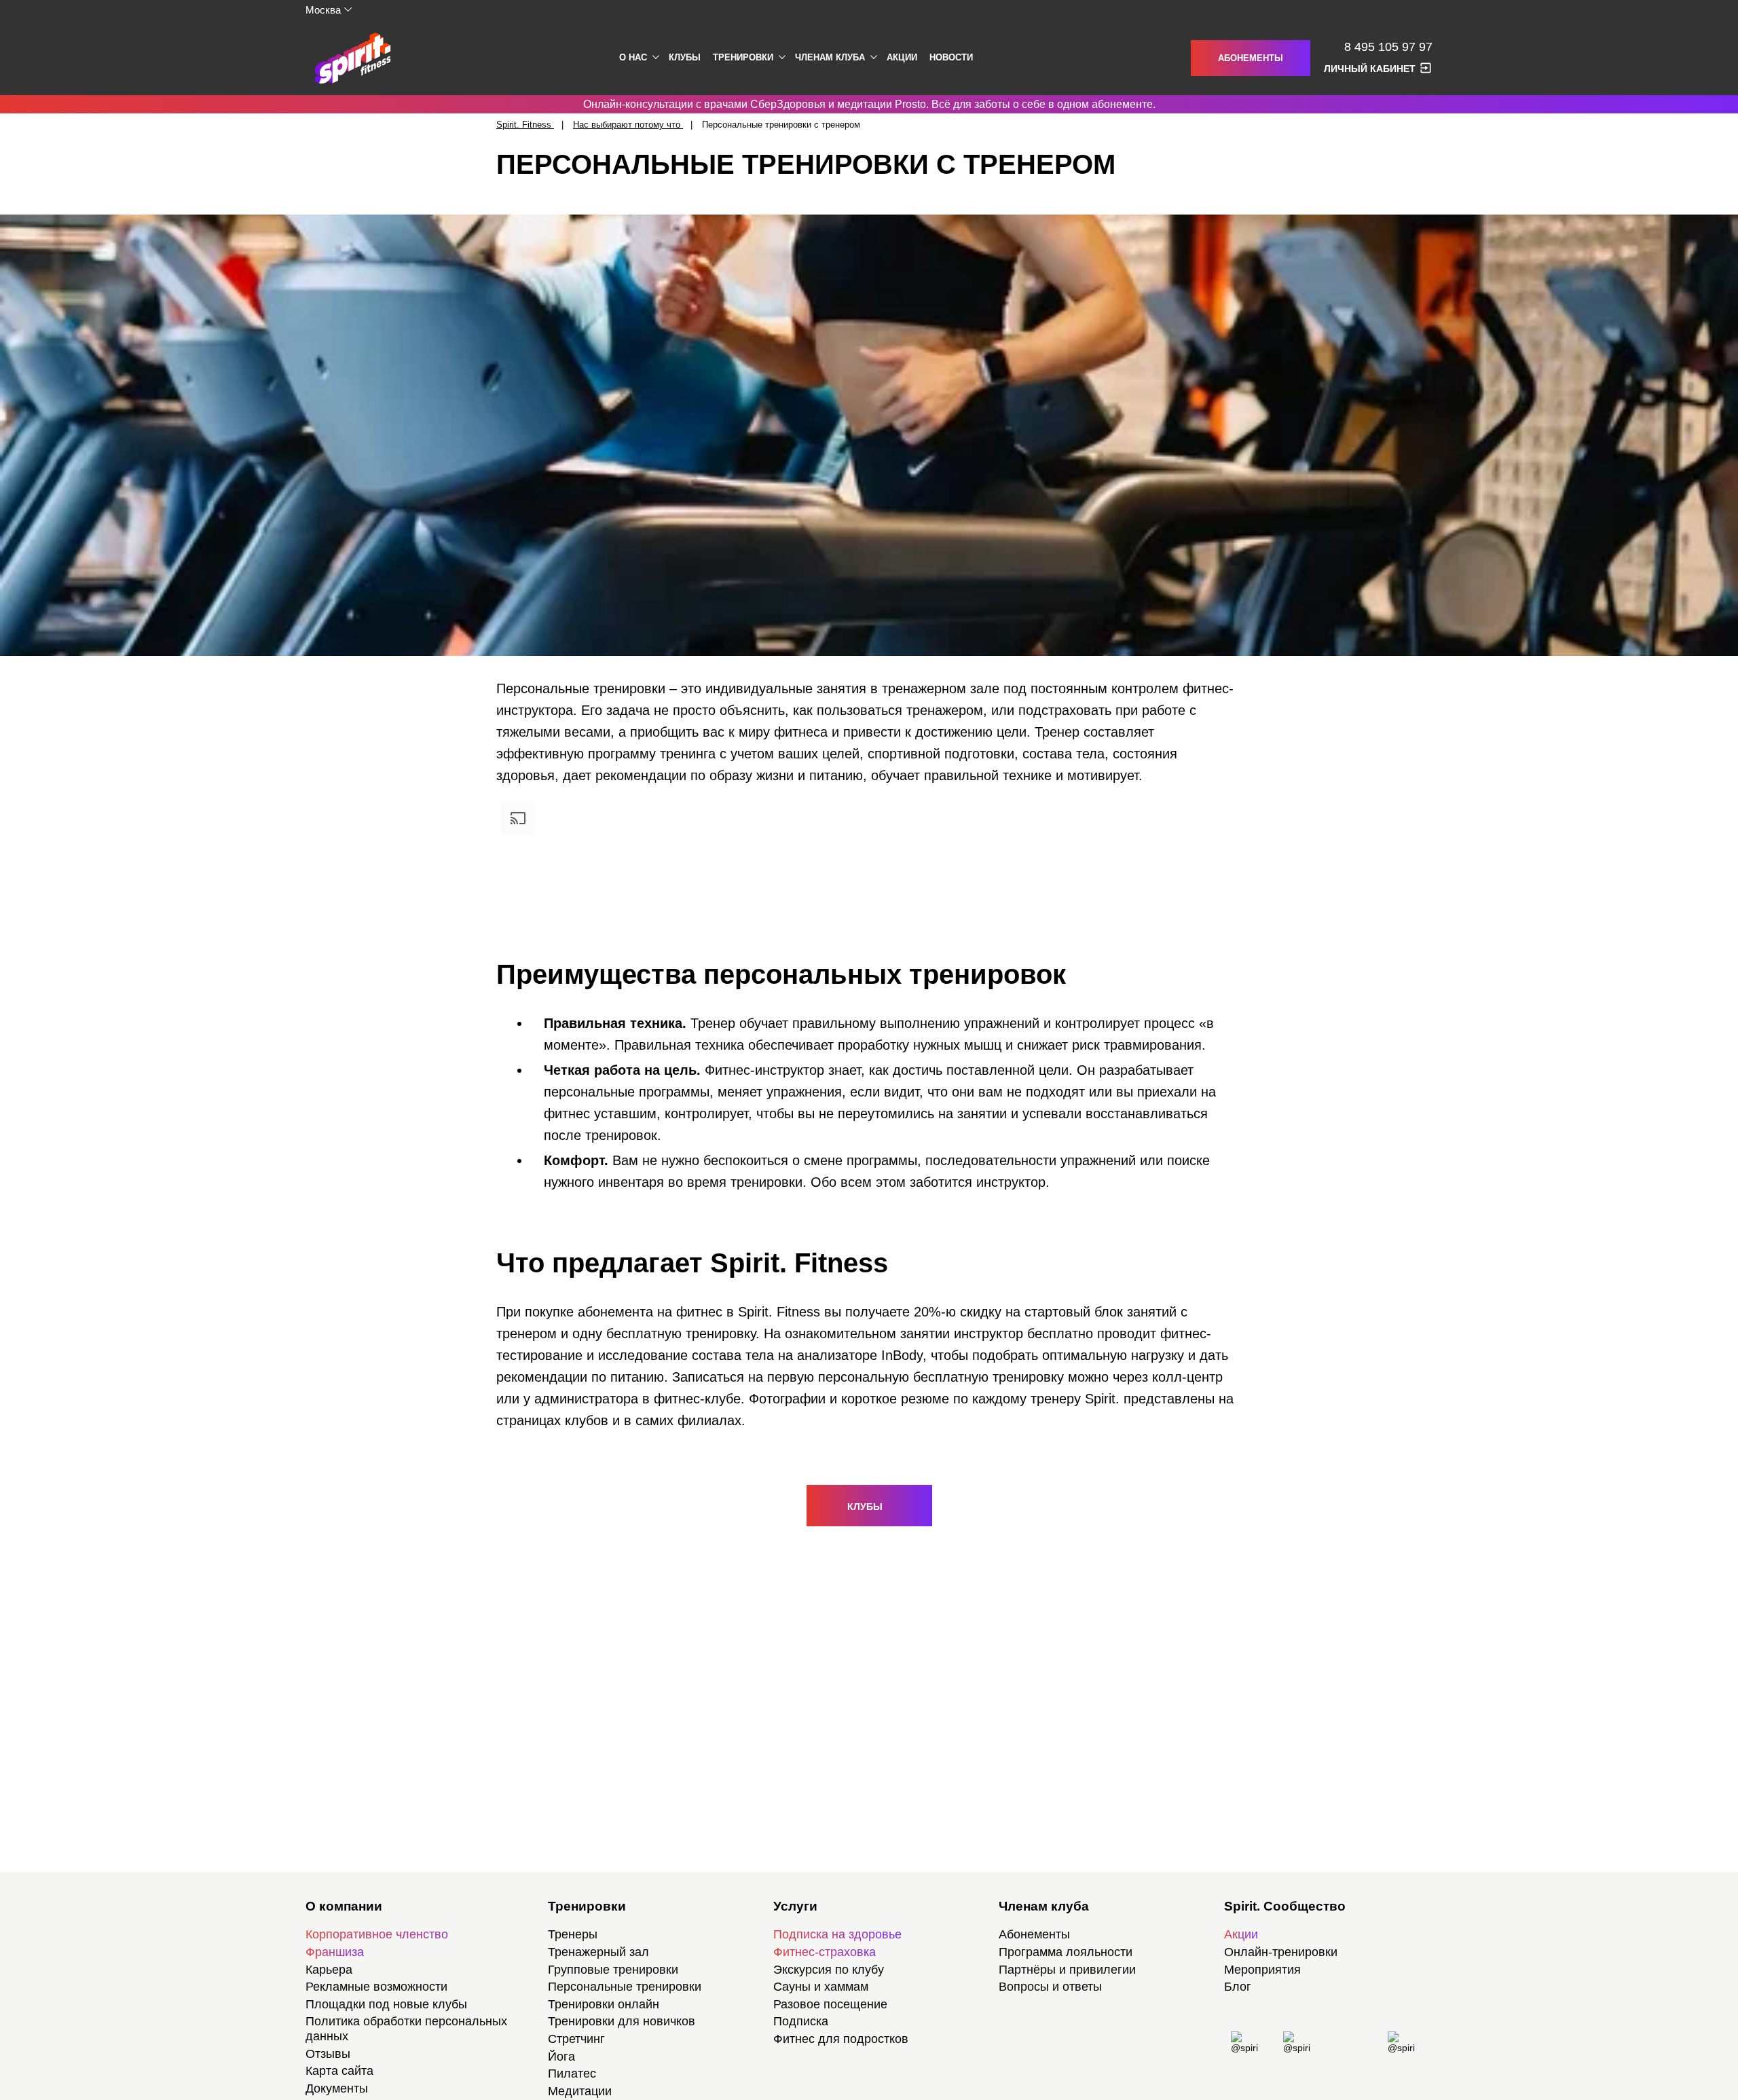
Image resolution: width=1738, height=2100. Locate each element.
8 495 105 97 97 (1388, 47)
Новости (951, 57)
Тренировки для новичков (622, 2021)
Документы (337, 2088)
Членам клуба (830, 57)
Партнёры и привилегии (1067, 1970)
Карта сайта (339, 2071)
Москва (323, 10)
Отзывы (328, 2054)
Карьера (329, 1970)
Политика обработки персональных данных (406, 2029)
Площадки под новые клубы (386, 2004)
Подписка (801, 2021)
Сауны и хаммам (821, 1987)
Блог (1238, 1987)
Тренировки (743, 57)
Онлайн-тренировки (1281, 1952)
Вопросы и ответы (1050, 1987)
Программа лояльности (1066, 1952)
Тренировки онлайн (604, 2004)
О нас (633, 57)
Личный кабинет (1370, 69)
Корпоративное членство (377, 1934)
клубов (587, 1420)
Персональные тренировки (625, 1987)
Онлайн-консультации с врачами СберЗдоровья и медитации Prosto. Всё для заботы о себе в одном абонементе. (869, 104)
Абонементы (1251, 58)
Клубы (685, 57)
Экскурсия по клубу (829, 1970)
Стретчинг (576, 2039)
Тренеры (573, 1934)
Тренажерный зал (598, 1952)
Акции (902, 57)
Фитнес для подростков (841, 2039)
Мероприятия (1262, 1970)
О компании (344, 1906)
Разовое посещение (830, 2004)
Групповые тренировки (613, 1970)
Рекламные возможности (376, 1987)
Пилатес (572, 2074)
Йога (561, 2057)
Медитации (580, 2091)
